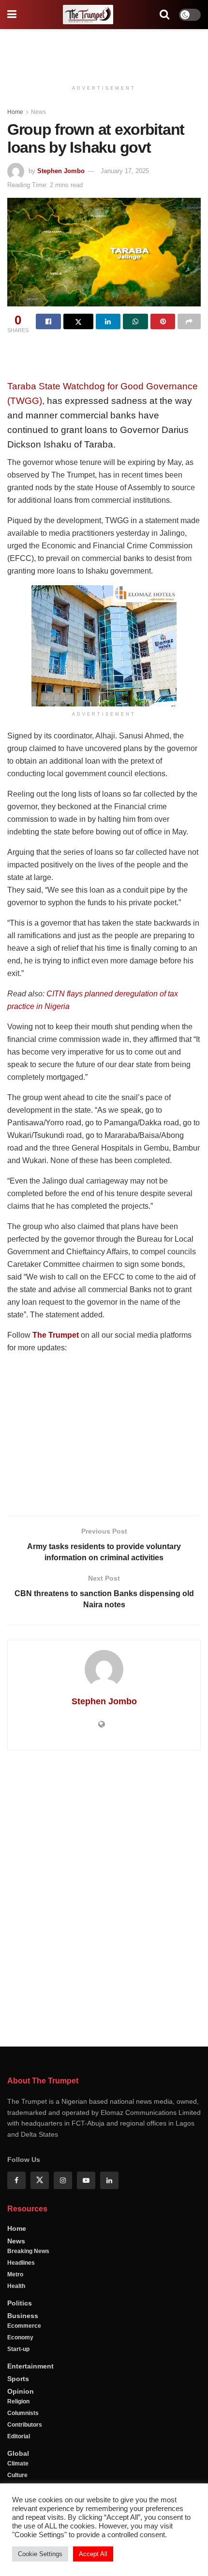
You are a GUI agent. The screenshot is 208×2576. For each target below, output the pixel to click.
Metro (15, 2274)
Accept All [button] (93, 2554)
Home (15, 112)
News (38, 112)
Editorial (19, 2436)
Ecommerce (24, 2326)
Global (18, 2453)
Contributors (25, 2425)
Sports (18, 2379)
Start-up (18, 2349)
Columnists (23, 2413)
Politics (20, 2303)
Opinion (21, 2391)
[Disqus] (104, 1897)
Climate (18, 2464)
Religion (18, 2401)
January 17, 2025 (125, 171)
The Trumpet (56, 1335)
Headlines (21, 2263)
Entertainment (30, 2366)
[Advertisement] (104, 51)
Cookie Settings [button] (40, 2554)
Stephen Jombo (61, 171)
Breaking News (28, 2251)
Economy (20, 2337)
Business (23, 2316)
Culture (17, 2475)
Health (16, 2286)
